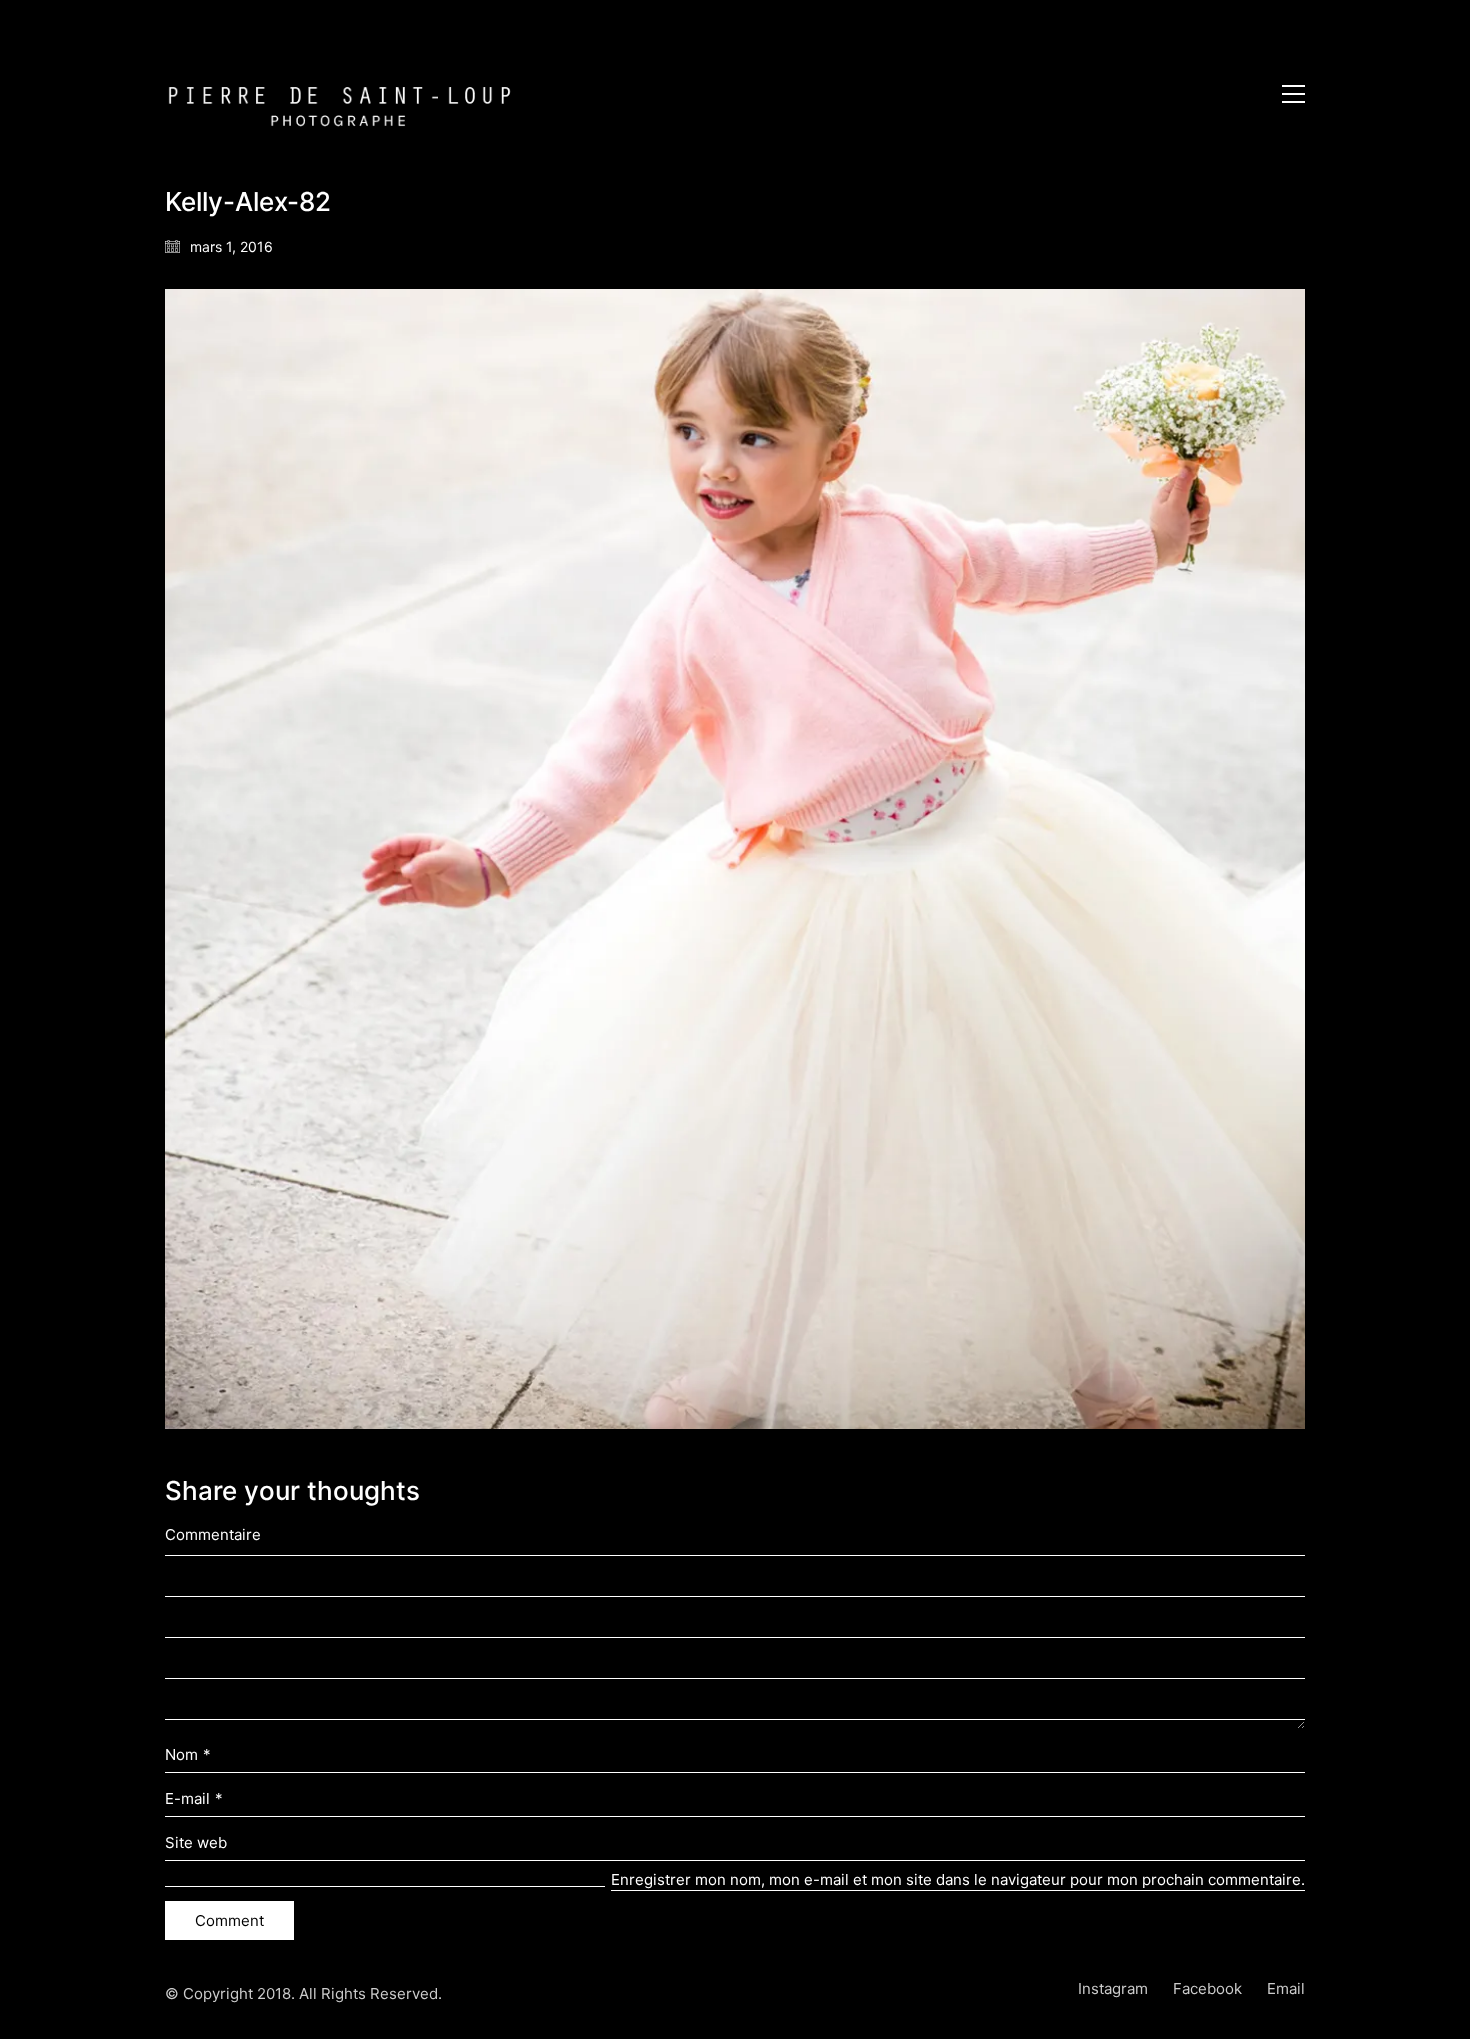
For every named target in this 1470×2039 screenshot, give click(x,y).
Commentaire (213, 1534)
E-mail (194, 1798)
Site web (196, 1842)
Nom (188, 1754)
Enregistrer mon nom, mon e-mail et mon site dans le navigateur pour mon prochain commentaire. (958, 1879)
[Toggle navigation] (1293, 94)
